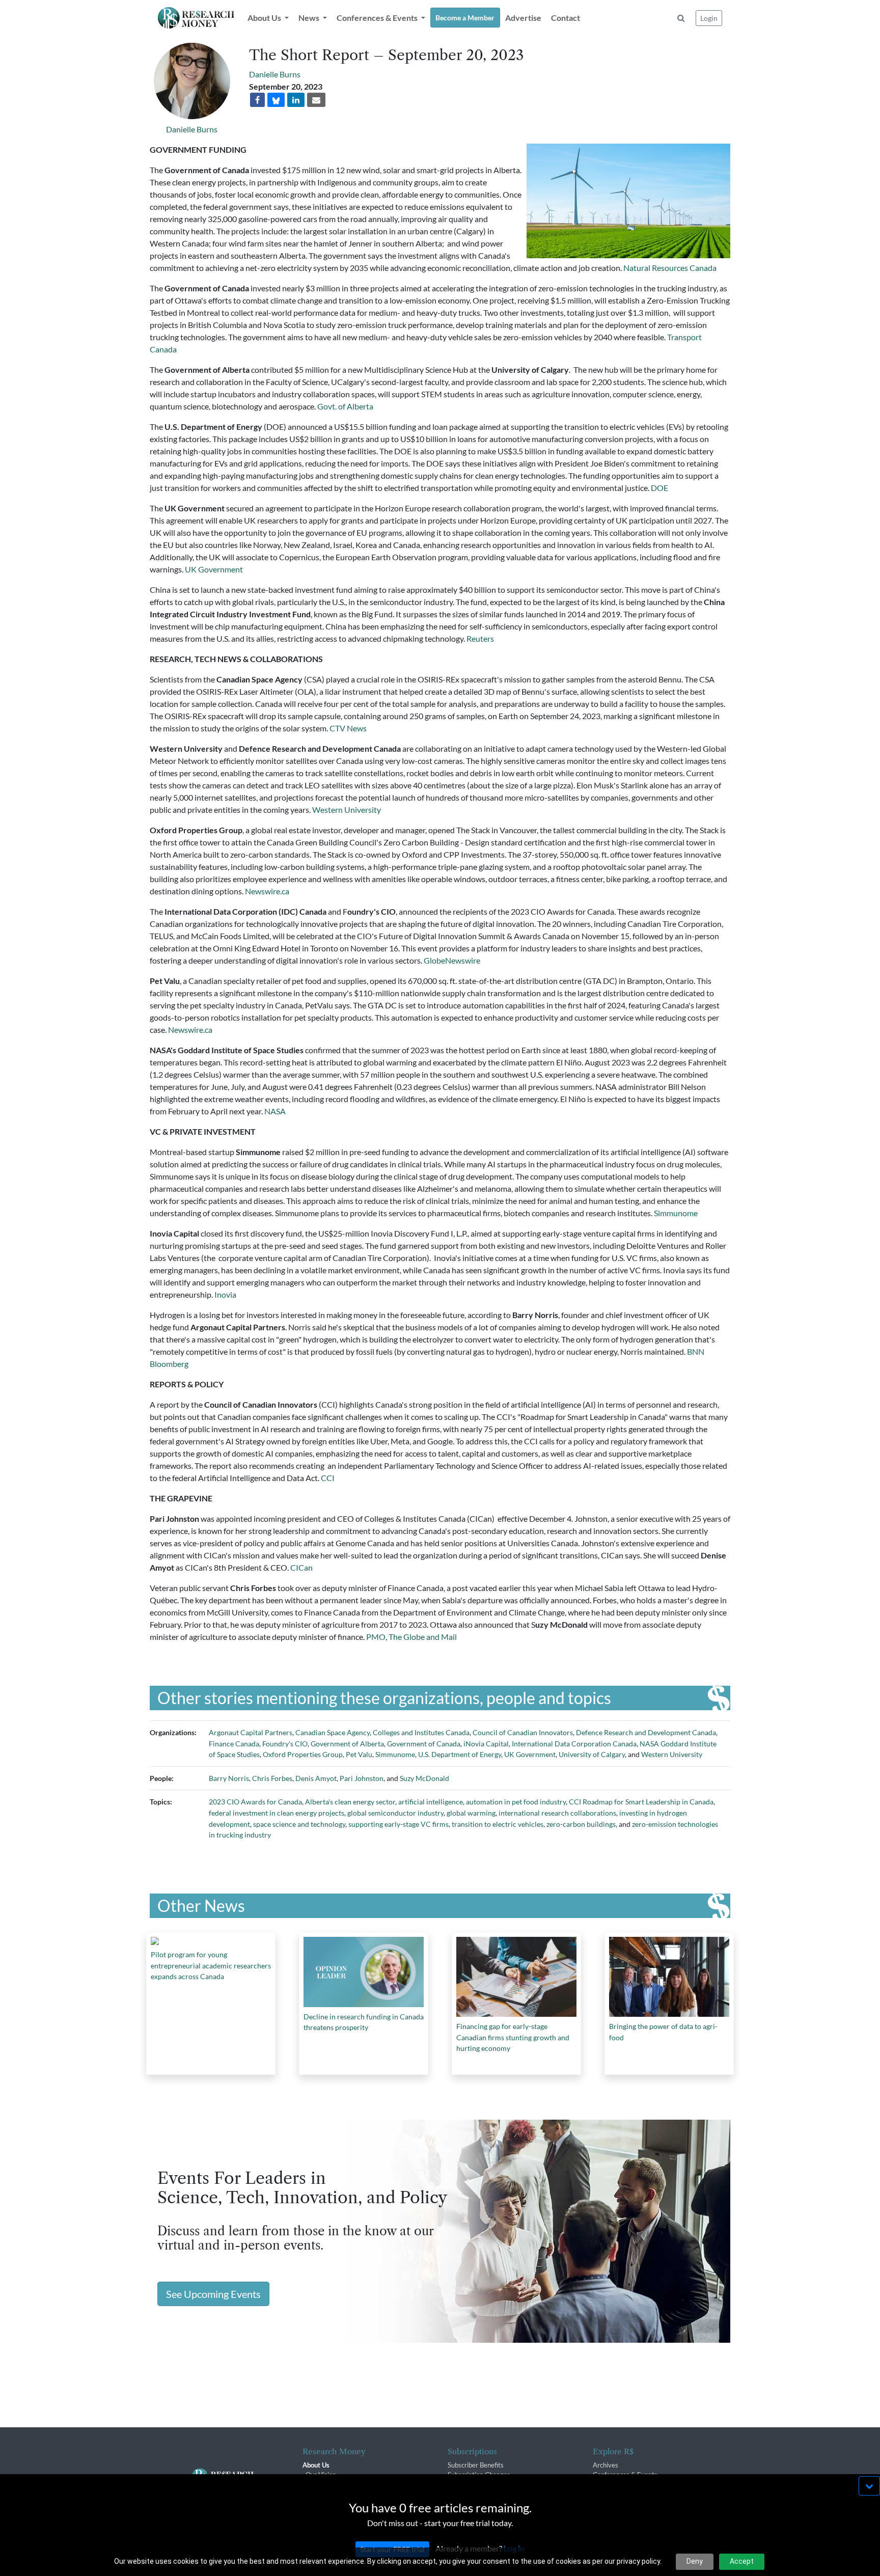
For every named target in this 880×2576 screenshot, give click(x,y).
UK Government (214, 569)
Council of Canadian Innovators (523, 1732)
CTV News (348, 728)
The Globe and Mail (423, 1637)
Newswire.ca (267, 891)
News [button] (310, 18)
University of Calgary (592, 1754)
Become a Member (465, 18)
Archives (606, 2465)
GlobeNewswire (452, 960)
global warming (471, 1813)
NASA (275, 1111)
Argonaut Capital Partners (251, 1732)
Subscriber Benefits (476, 2465)
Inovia (225, 1294)
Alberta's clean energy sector (350, 1802)
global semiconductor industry (395, 1813)
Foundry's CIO (285, 1744)
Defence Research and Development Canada (646, 1732)
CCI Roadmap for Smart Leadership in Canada (641, 1802)
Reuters (481, 638)
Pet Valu (359, 1754)
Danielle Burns (192, 129)
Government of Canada (424, 1744)
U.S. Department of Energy (460, 1754)
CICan (301, 1567)
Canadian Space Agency (333, 1732)
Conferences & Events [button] (378, 18)
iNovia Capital (486, 1744)
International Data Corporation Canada (574, 1744)
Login (709, 18)
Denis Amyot (316, 1778)
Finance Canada (234, 1744)
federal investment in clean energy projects (277, 1813)
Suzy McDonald (424, 1778)
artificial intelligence (431, 1802)
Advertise (523, 18)
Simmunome (676, 1213)
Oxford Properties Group (303, 1754)
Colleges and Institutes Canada (421, 1732)
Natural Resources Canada (670, 268)
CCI (328, 1478)
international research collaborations (557, 1813)
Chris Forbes (272, 1778)
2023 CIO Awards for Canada (255, 1802)
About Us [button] (265, 18)
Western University (347, 810)
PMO (376, 1637)
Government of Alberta (347, 1744)
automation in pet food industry (516, 1802)
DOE (660, 488)
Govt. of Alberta (345, 406)
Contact (566, 18)
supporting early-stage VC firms (398, 1824)
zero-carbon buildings (581, 1824)
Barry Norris (229, 1778)
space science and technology (299, 1824)
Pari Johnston (362, 1778)
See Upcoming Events (213, 2294)
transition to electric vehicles (498, 1824)
